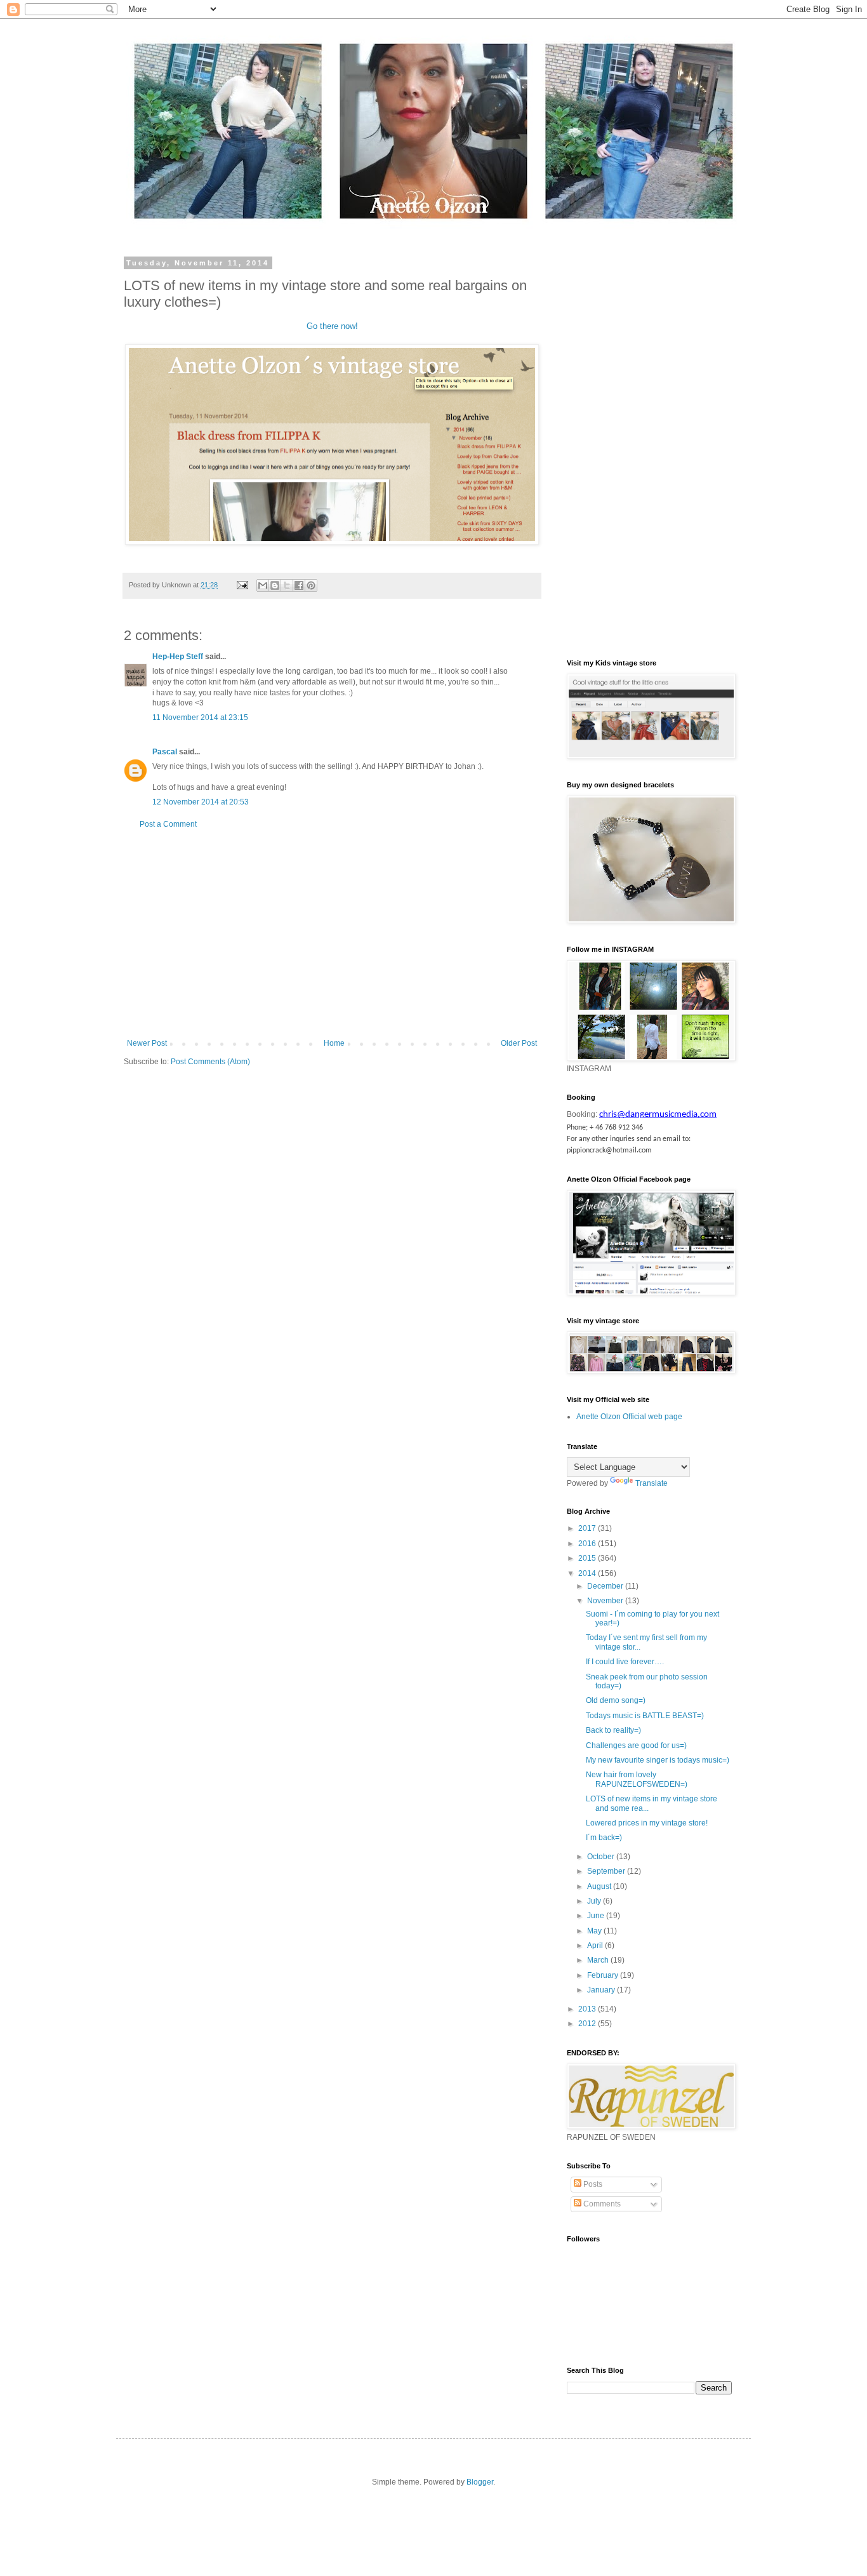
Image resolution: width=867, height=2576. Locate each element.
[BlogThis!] (275, 585)
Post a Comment (168, 824)
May (595, 1931)
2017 (588, 1528)
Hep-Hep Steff (178, 657)
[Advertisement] (332, 934)
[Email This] (263, 585)
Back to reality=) (613, 1730)
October (602, 1857)
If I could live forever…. (625, 1662)
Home (334, 1043)
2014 (588, 1573)
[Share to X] (287, 585)
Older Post (519, 1043)
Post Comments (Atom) (210, 1062)
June (597, 1916)
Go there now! (332, 326)
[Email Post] (242, 585)
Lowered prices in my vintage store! (647, 1823)
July (595, 1901)
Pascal (165, 752)
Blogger (480, 2482)
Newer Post (147, 1043)
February (604, 1975)
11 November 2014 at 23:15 (200, 717)
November (606, 1601)
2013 (588, 2009)
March (599, 1960)
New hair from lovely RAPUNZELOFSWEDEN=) (637, 1779)
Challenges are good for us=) (636, 1745)
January (602, 1990)
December (606, 1586)
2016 (588, 1544)
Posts (592, 2184)
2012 (588, 2024)
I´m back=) (604, 1838)
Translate (652, 1483)
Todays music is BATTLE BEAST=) (645, 1716)
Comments (601, 2204)
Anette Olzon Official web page (629, 1417)
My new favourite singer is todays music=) (658, 1760)
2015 (588, 1558)
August (600, 1886)
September (607, 1871)
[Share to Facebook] (299, 585)
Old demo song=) (616, 1700)
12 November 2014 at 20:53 (201, 802)
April (596, 1945)
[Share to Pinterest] (311, 585)
